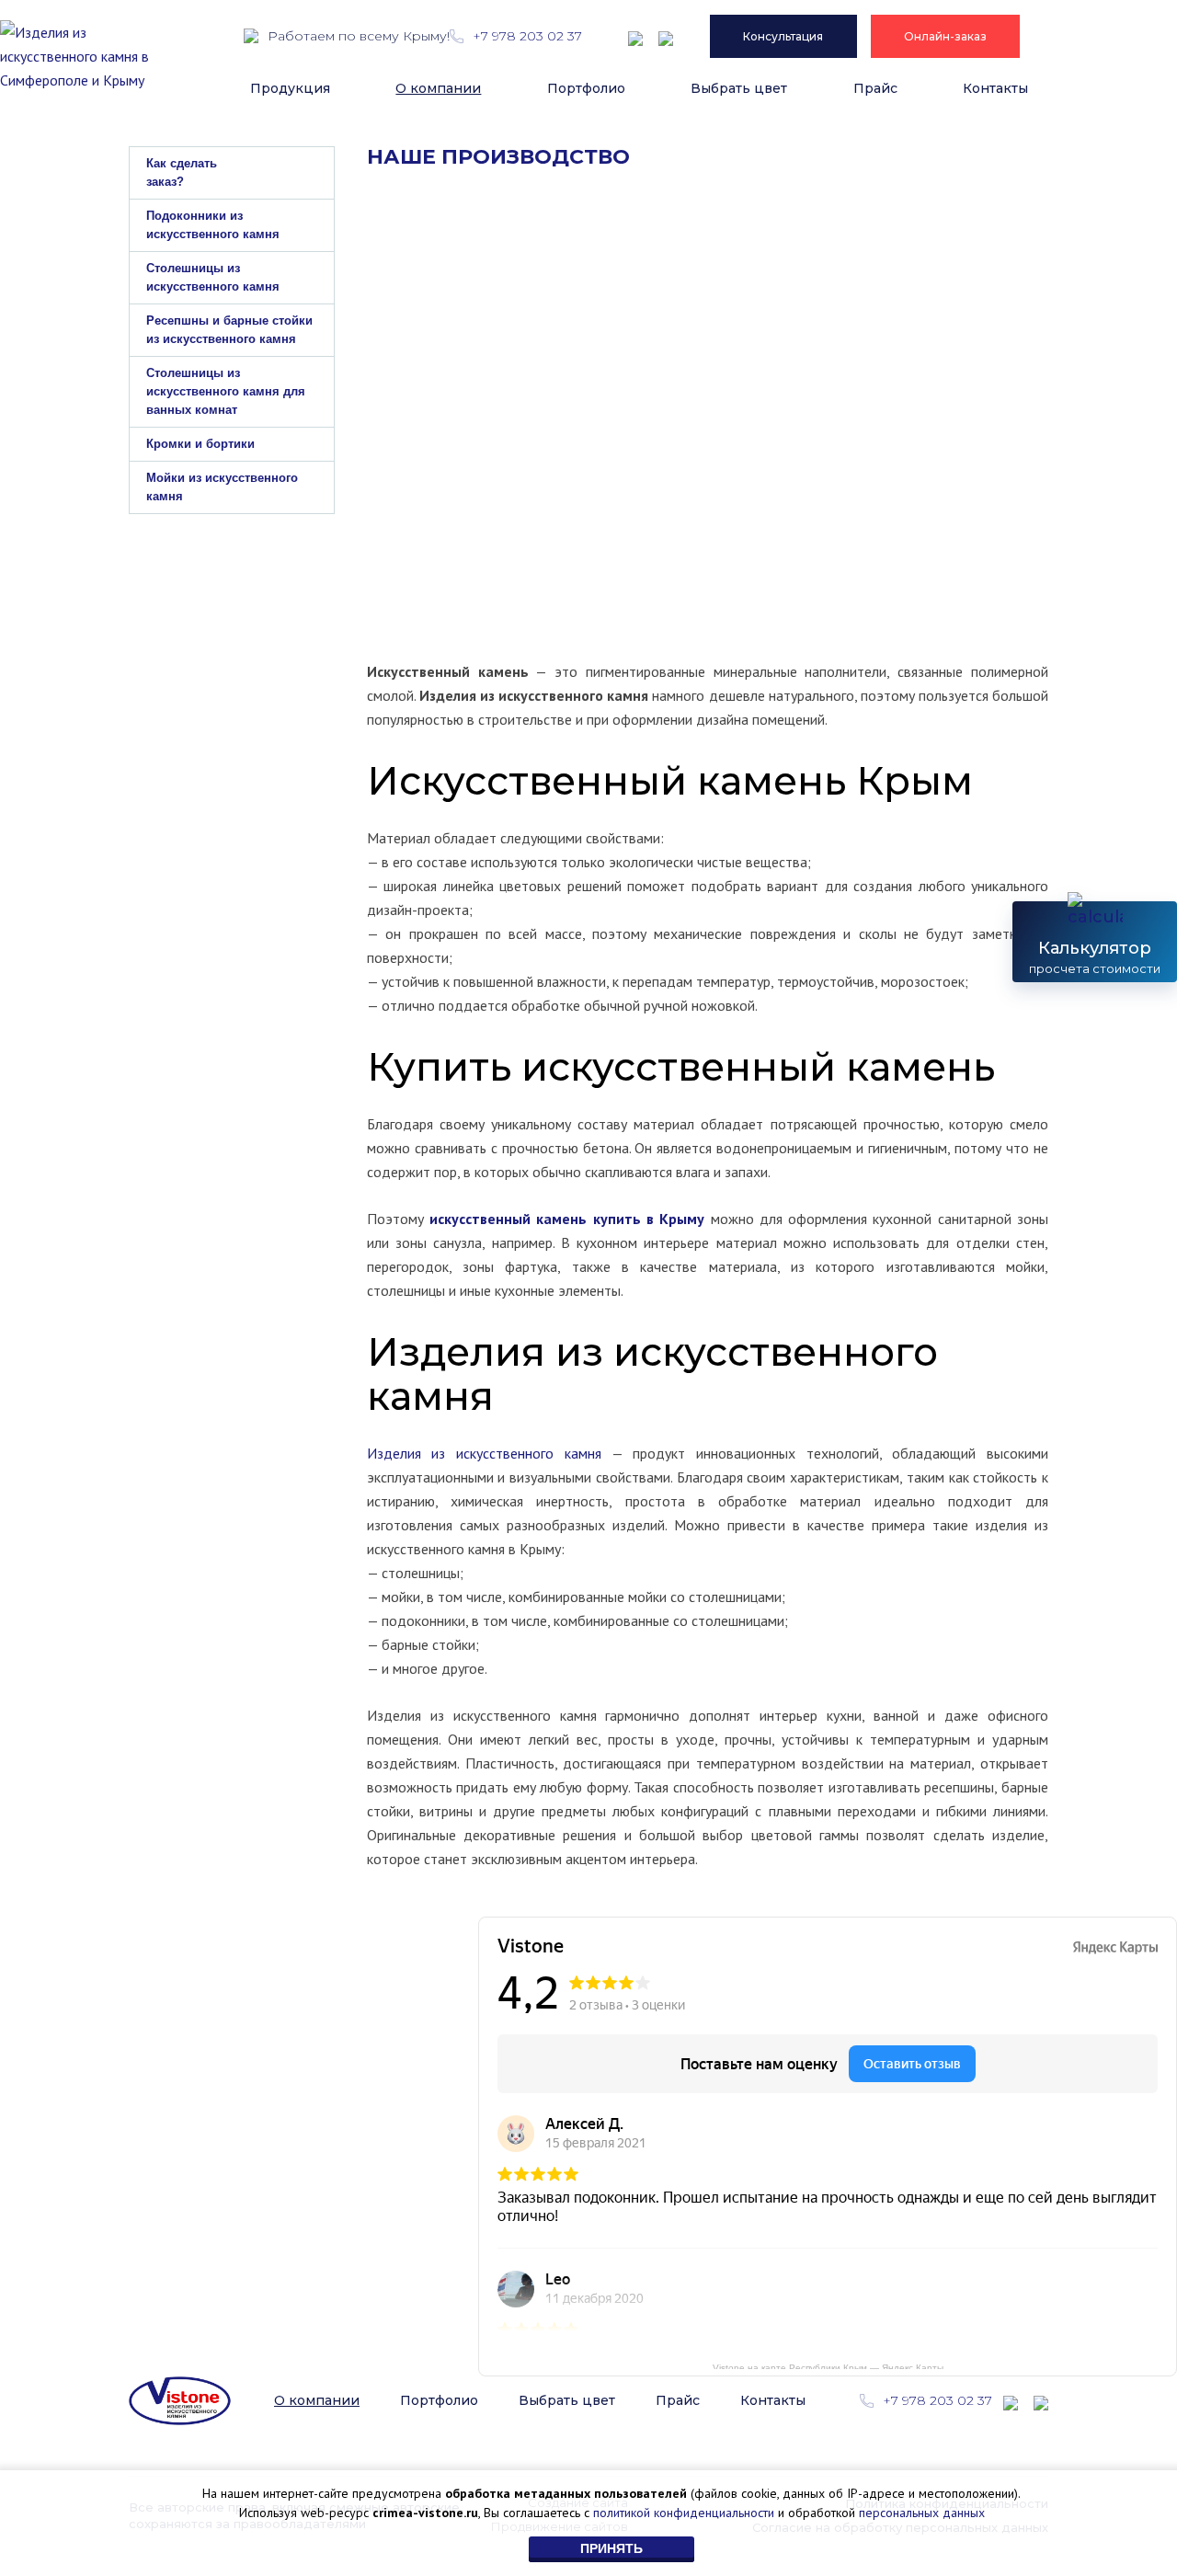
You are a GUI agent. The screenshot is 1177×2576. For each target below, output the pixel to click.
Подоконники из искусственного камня (213, 225)
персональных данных (922, 2513)
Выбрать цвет (739, 88)
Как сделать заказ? (182, 172)
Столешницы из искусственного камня (213, 277)
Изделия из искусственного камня (489, 1453)
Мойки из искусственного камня (222, 487)
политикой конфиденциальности (684, 2513)
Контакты (995, 88)
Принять (611, 2548)
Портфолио (586, 88)
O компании (438, 88)
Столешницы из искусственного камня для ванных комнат (226, 391)
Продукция (290, 88)
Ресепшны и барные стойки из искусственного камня (229, 330)
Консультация (783, 36)
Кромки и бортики (200, 444)
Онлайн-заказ (945, 36)
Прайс (875, 88)
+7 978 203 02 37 (526, 36)
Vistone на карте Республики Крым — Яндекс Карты (828, 2366)
